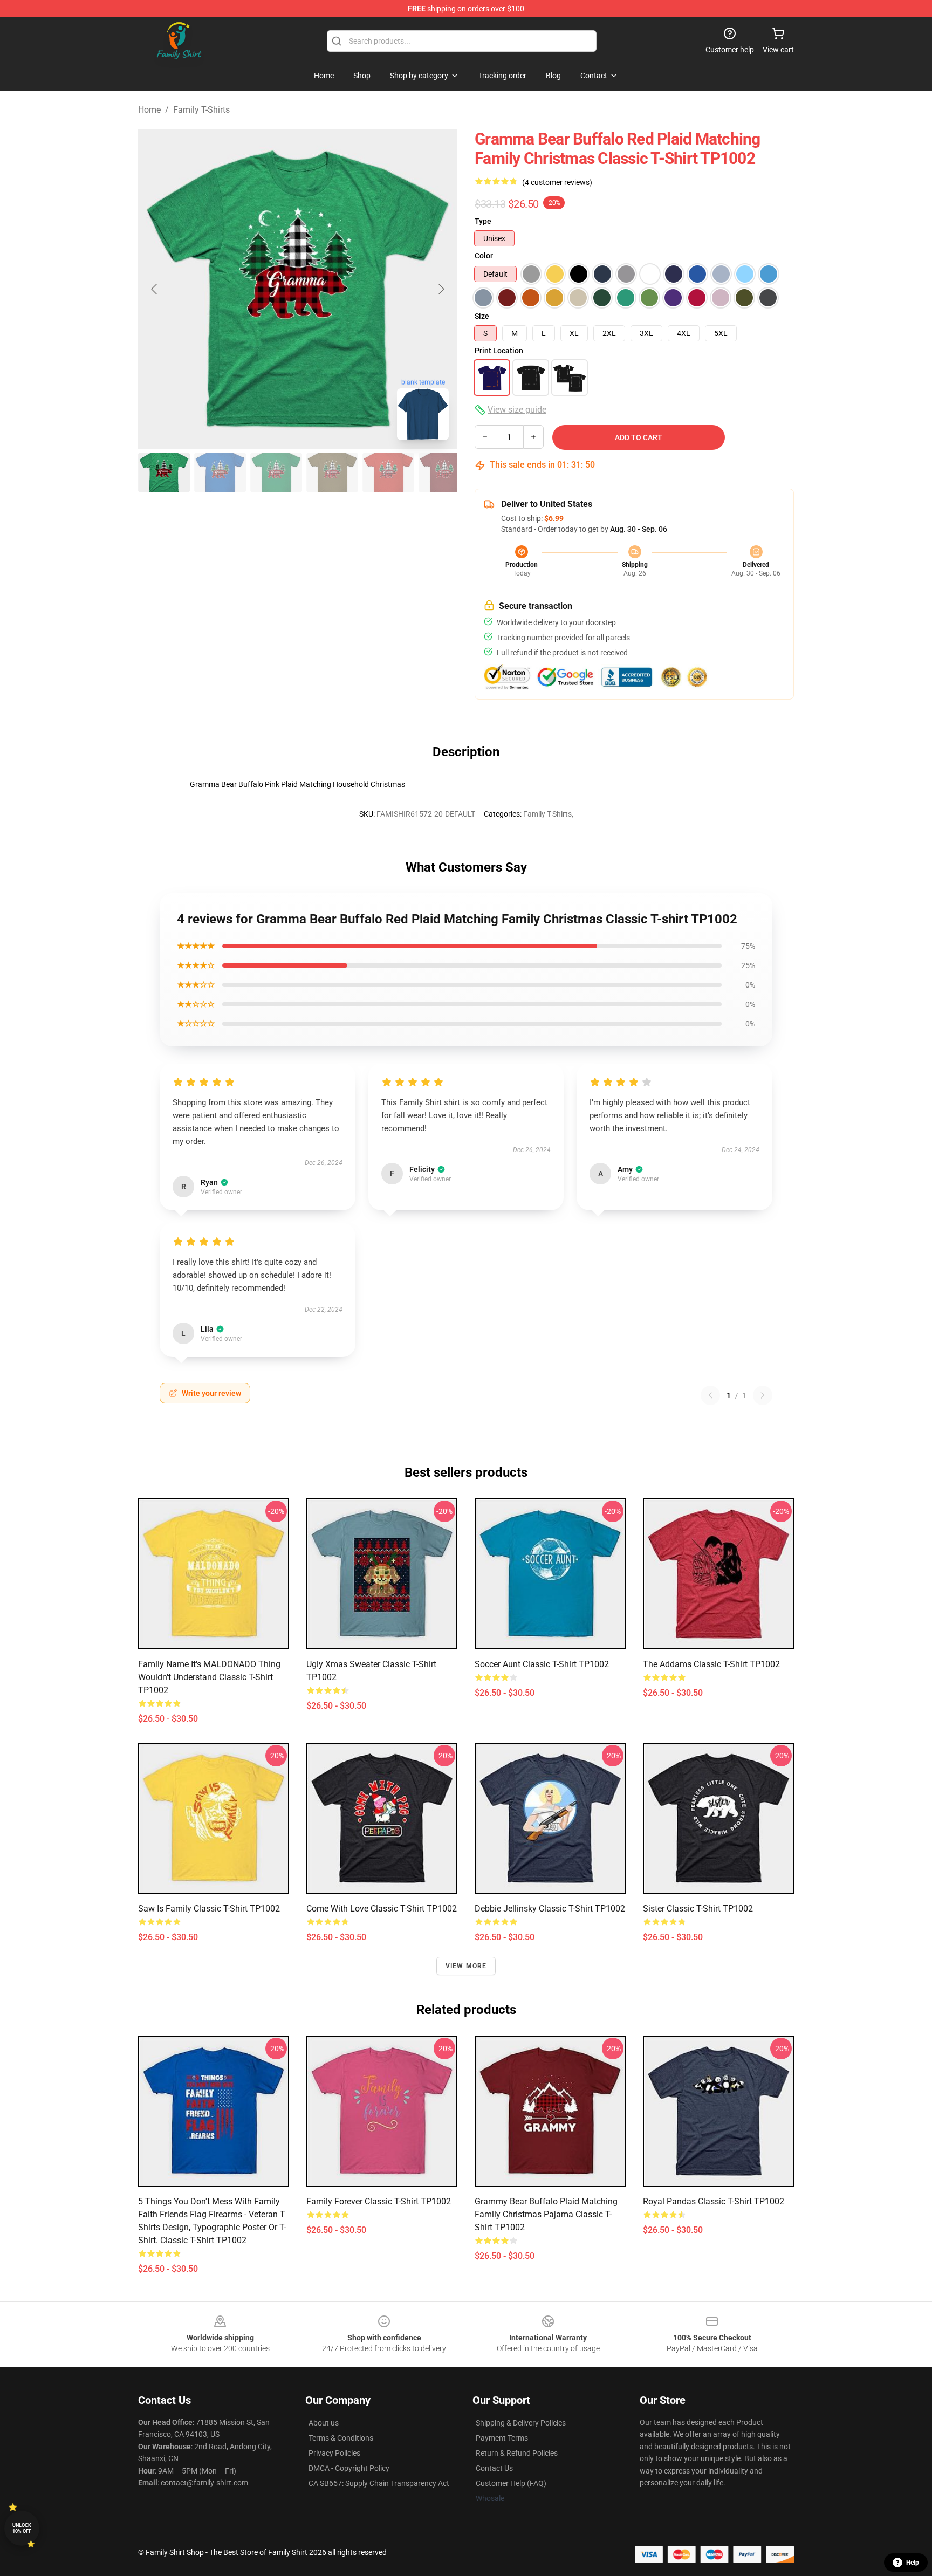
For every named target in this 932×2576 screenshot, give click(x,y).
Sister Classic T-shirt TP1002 (698, 1909)
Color (484, 256)
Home (149, 110)
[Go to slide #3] (276, 472)
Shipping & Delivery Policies (521, 2423)
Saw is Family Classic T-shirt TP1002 (209, 1909)
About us (324, 2423)
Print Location (499, 351)
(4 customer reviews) (557, 182)
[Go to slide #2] (220, 472)
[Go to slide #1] (164, 472)
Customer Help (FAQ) (511, 2483)
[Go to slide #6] (444, 472)
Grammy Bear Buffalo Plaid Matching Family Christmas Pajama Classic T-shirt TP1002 (546, 2214)
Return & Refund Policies (517, 2453)
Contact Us (494, 2468)
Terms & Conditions (341, 2438)
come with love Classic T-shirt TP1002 (382, 1909)
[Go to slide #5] (388, 472)
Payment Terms (502, 2438)
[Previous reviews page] (710, 1395)
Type (483, 221)
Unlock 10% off (22, 2528)
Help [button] (913, 2563)
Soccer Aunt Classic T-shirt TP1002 (542, 1664)
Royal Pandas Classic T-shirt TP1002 (714, 2201)
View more (466, 1966)
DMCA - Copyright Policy (349, 2468)
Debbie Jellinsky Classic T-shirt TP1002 (550, 1909)
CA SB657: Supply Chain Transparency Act (379, 2483)
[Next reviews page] (763, 1395)
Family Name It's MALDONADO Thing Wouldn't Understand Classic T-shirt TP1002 (209, 1677)
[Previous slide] (155, 289)
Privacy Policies (334, 2453)
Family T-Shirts (201, 110)
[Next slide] (441, 289)
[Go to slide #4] (332, 472)
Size (482, 316)
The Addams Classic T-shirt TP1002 (711, 1664)
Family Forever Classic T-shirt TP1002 (379, 2201)
